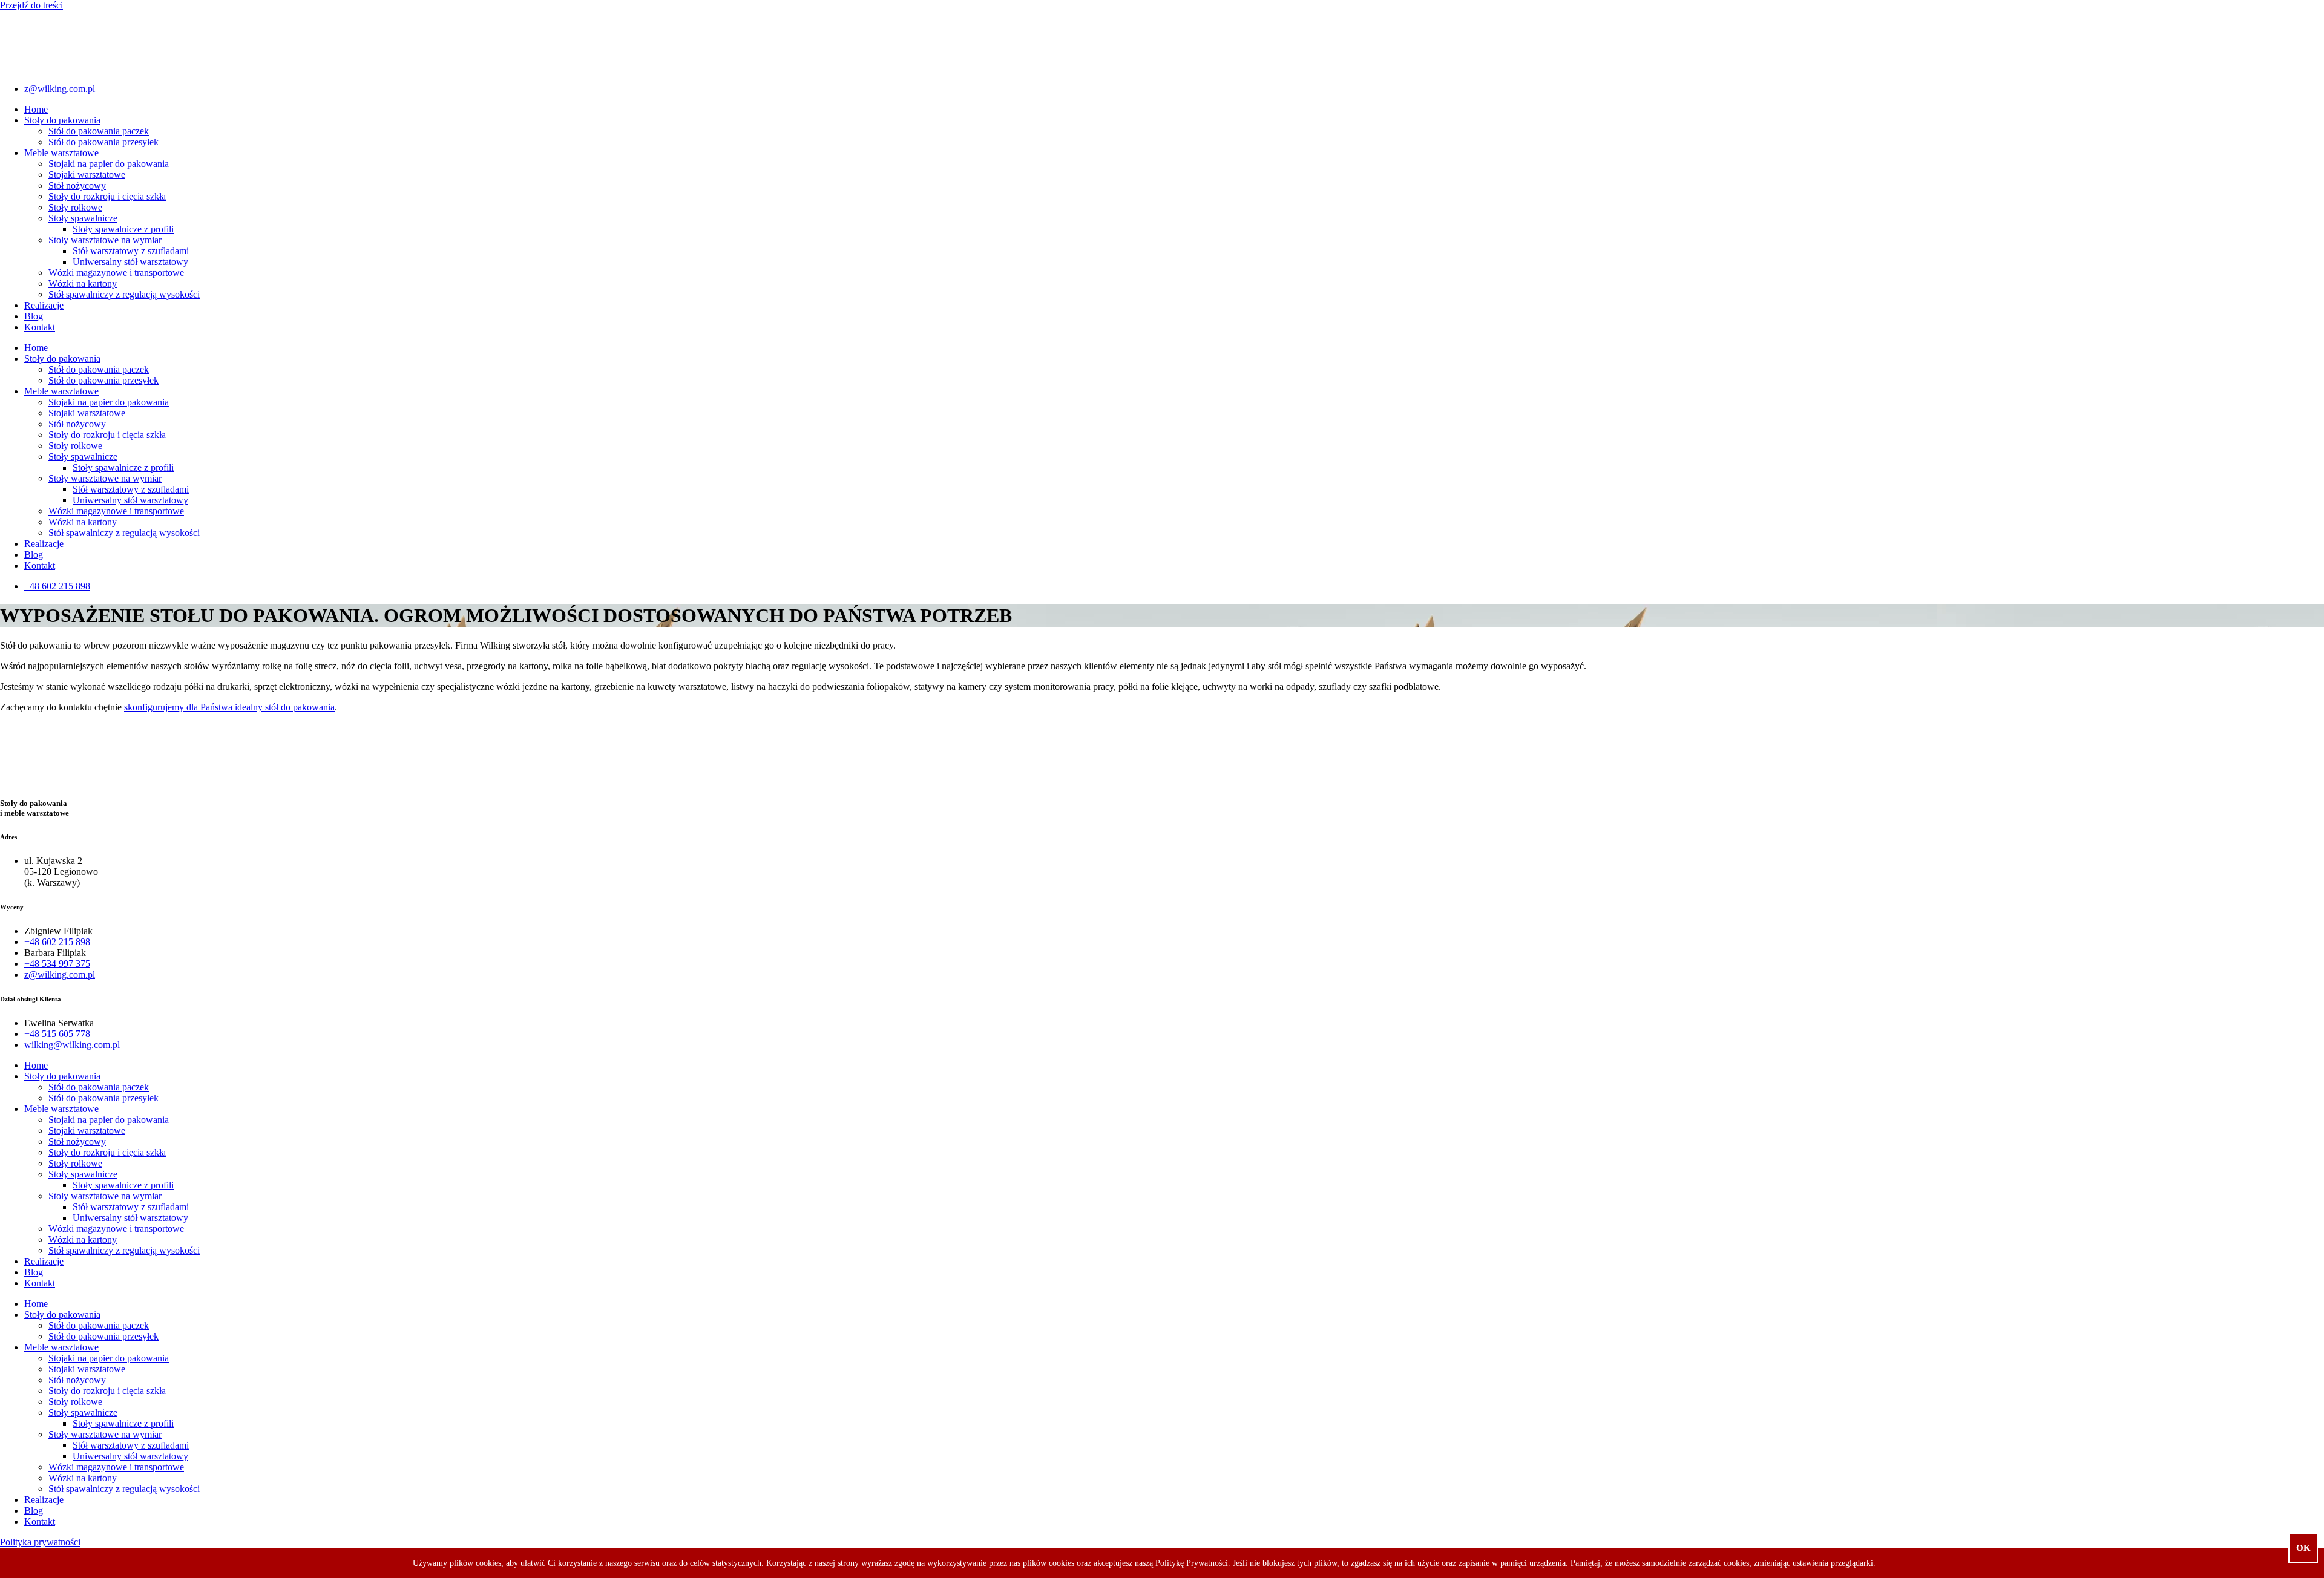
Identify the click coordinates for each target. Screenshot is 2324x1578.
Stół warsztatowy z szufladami (131, 251)
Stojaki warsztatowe (87, 175)
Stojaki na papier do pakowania (109, 164)
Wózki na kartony (83, 283)
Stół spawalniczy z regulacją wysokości (124, 294)
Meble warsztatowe (61, 153)
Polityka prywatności (40, 1542)
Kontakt (40, 327)
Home (36, 109)
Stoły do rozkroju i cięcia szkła (107, 196)
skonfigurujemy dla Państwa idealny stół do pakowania (229, 707)
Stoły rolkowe (75, 207)
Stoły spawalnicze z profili (123, 229)
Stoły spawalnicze (83, 218)
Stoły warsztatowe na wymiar (105, 240)
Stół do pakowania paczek (99, 131)
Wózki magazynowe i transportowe (116, 273)
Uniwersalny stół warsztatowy (130, 262)
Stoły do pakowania (62, 120)
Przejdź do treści (31, 5)
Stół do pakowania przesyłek (103, 142)
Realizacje (44, 305)
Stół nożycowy (77, 185)
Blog (34, 316)
